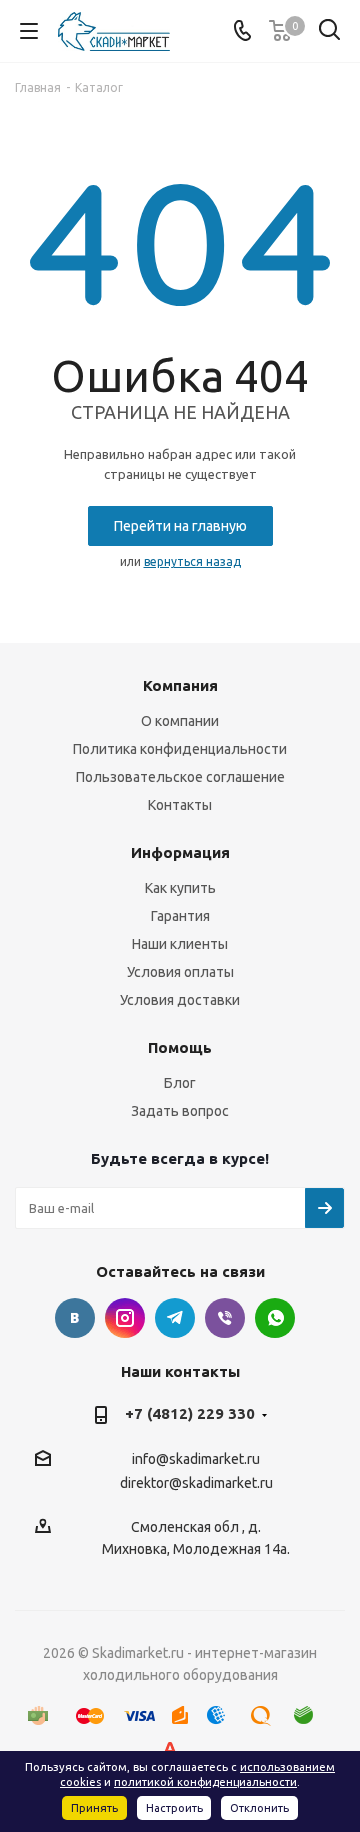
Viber (225, 1318)
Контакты (180, 805)
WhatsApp (275, 1318)
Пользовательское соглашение (180, 777)
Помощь (180, 1047)
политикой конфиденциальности (205, 1782)
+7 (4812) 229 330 (190, 1413)
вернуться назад (192, 561)
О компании (180, 721)
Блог (180, 1083)
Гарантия (180, 916)
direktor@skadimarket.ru (196, 1483)
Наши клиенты (180, 944)
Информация (180, 852)
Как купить (180, 888)
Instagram (125, 1318)
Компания (180, 685)
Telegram (175, 1318)
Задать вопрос (180, 1111)
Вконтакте (75, 1318)
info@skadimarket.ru (196, 1460)
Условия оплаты (180, 972)
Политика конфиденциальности (180, 749)
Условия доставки (180, 1000)
